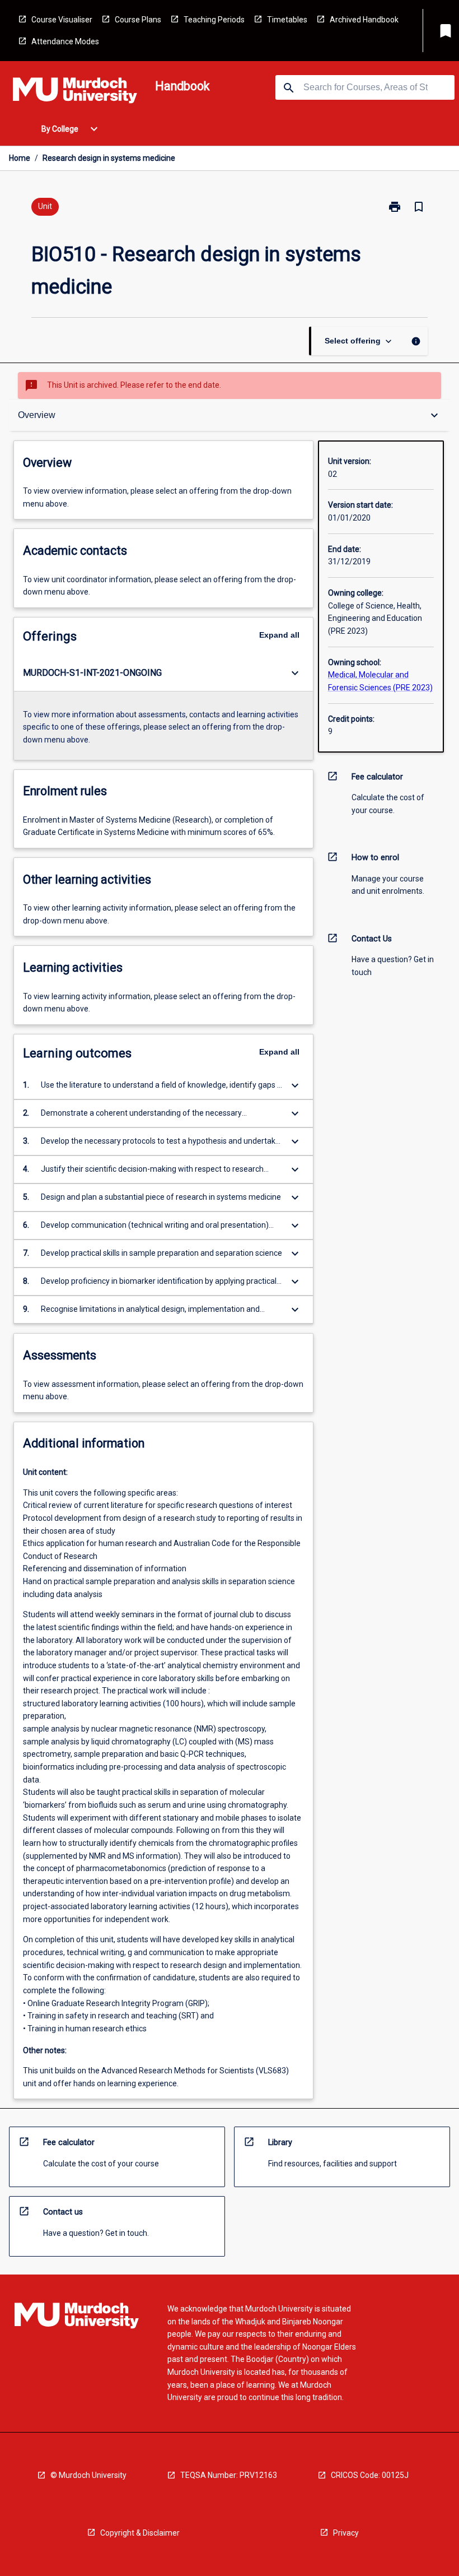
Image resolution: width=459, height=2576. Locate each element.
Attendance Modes (65, 41)
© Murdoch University (88, 2475)
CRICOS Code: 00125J (370, 2475)
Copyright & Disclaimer (140, 2533)
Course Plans (138, 20)
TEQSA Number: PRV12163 (229, 2475)
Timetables (287, 20)
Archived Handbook (364, 20)
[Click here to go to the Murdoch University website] (75, 92)
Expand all (279, 635)
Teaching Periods (214, 20)
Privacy (346, 2533)
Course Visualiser (62, 20)
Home (20, 158)
